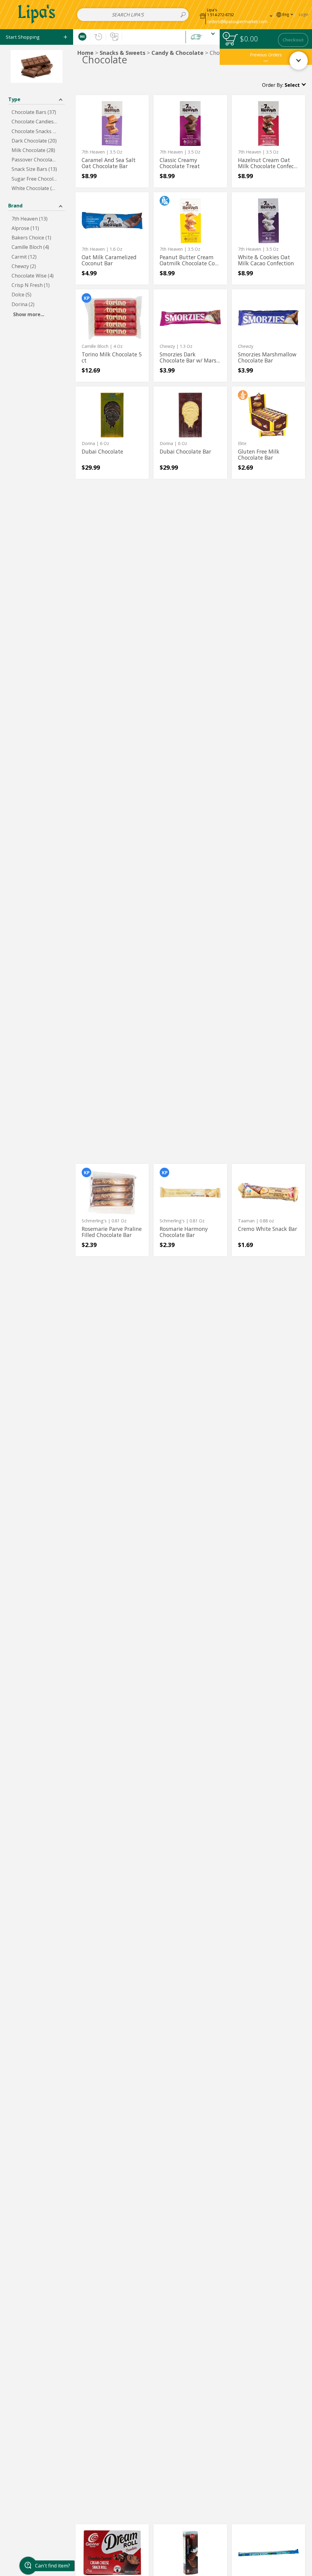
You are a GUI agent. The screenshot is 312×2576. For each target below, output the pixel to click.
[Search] (183, 15)
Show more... (29, 314)
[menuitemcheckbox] (37, 112)
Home (85, 53)
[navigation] (37, 37)
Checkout (293, 40)
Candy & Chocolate (177, 53)
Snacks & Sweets (122, 53)
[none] (112, 141)
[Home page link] (37, 14)
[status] (231, 40)
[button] (236, 14)
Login (304, 14)
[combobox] (133, 15)
